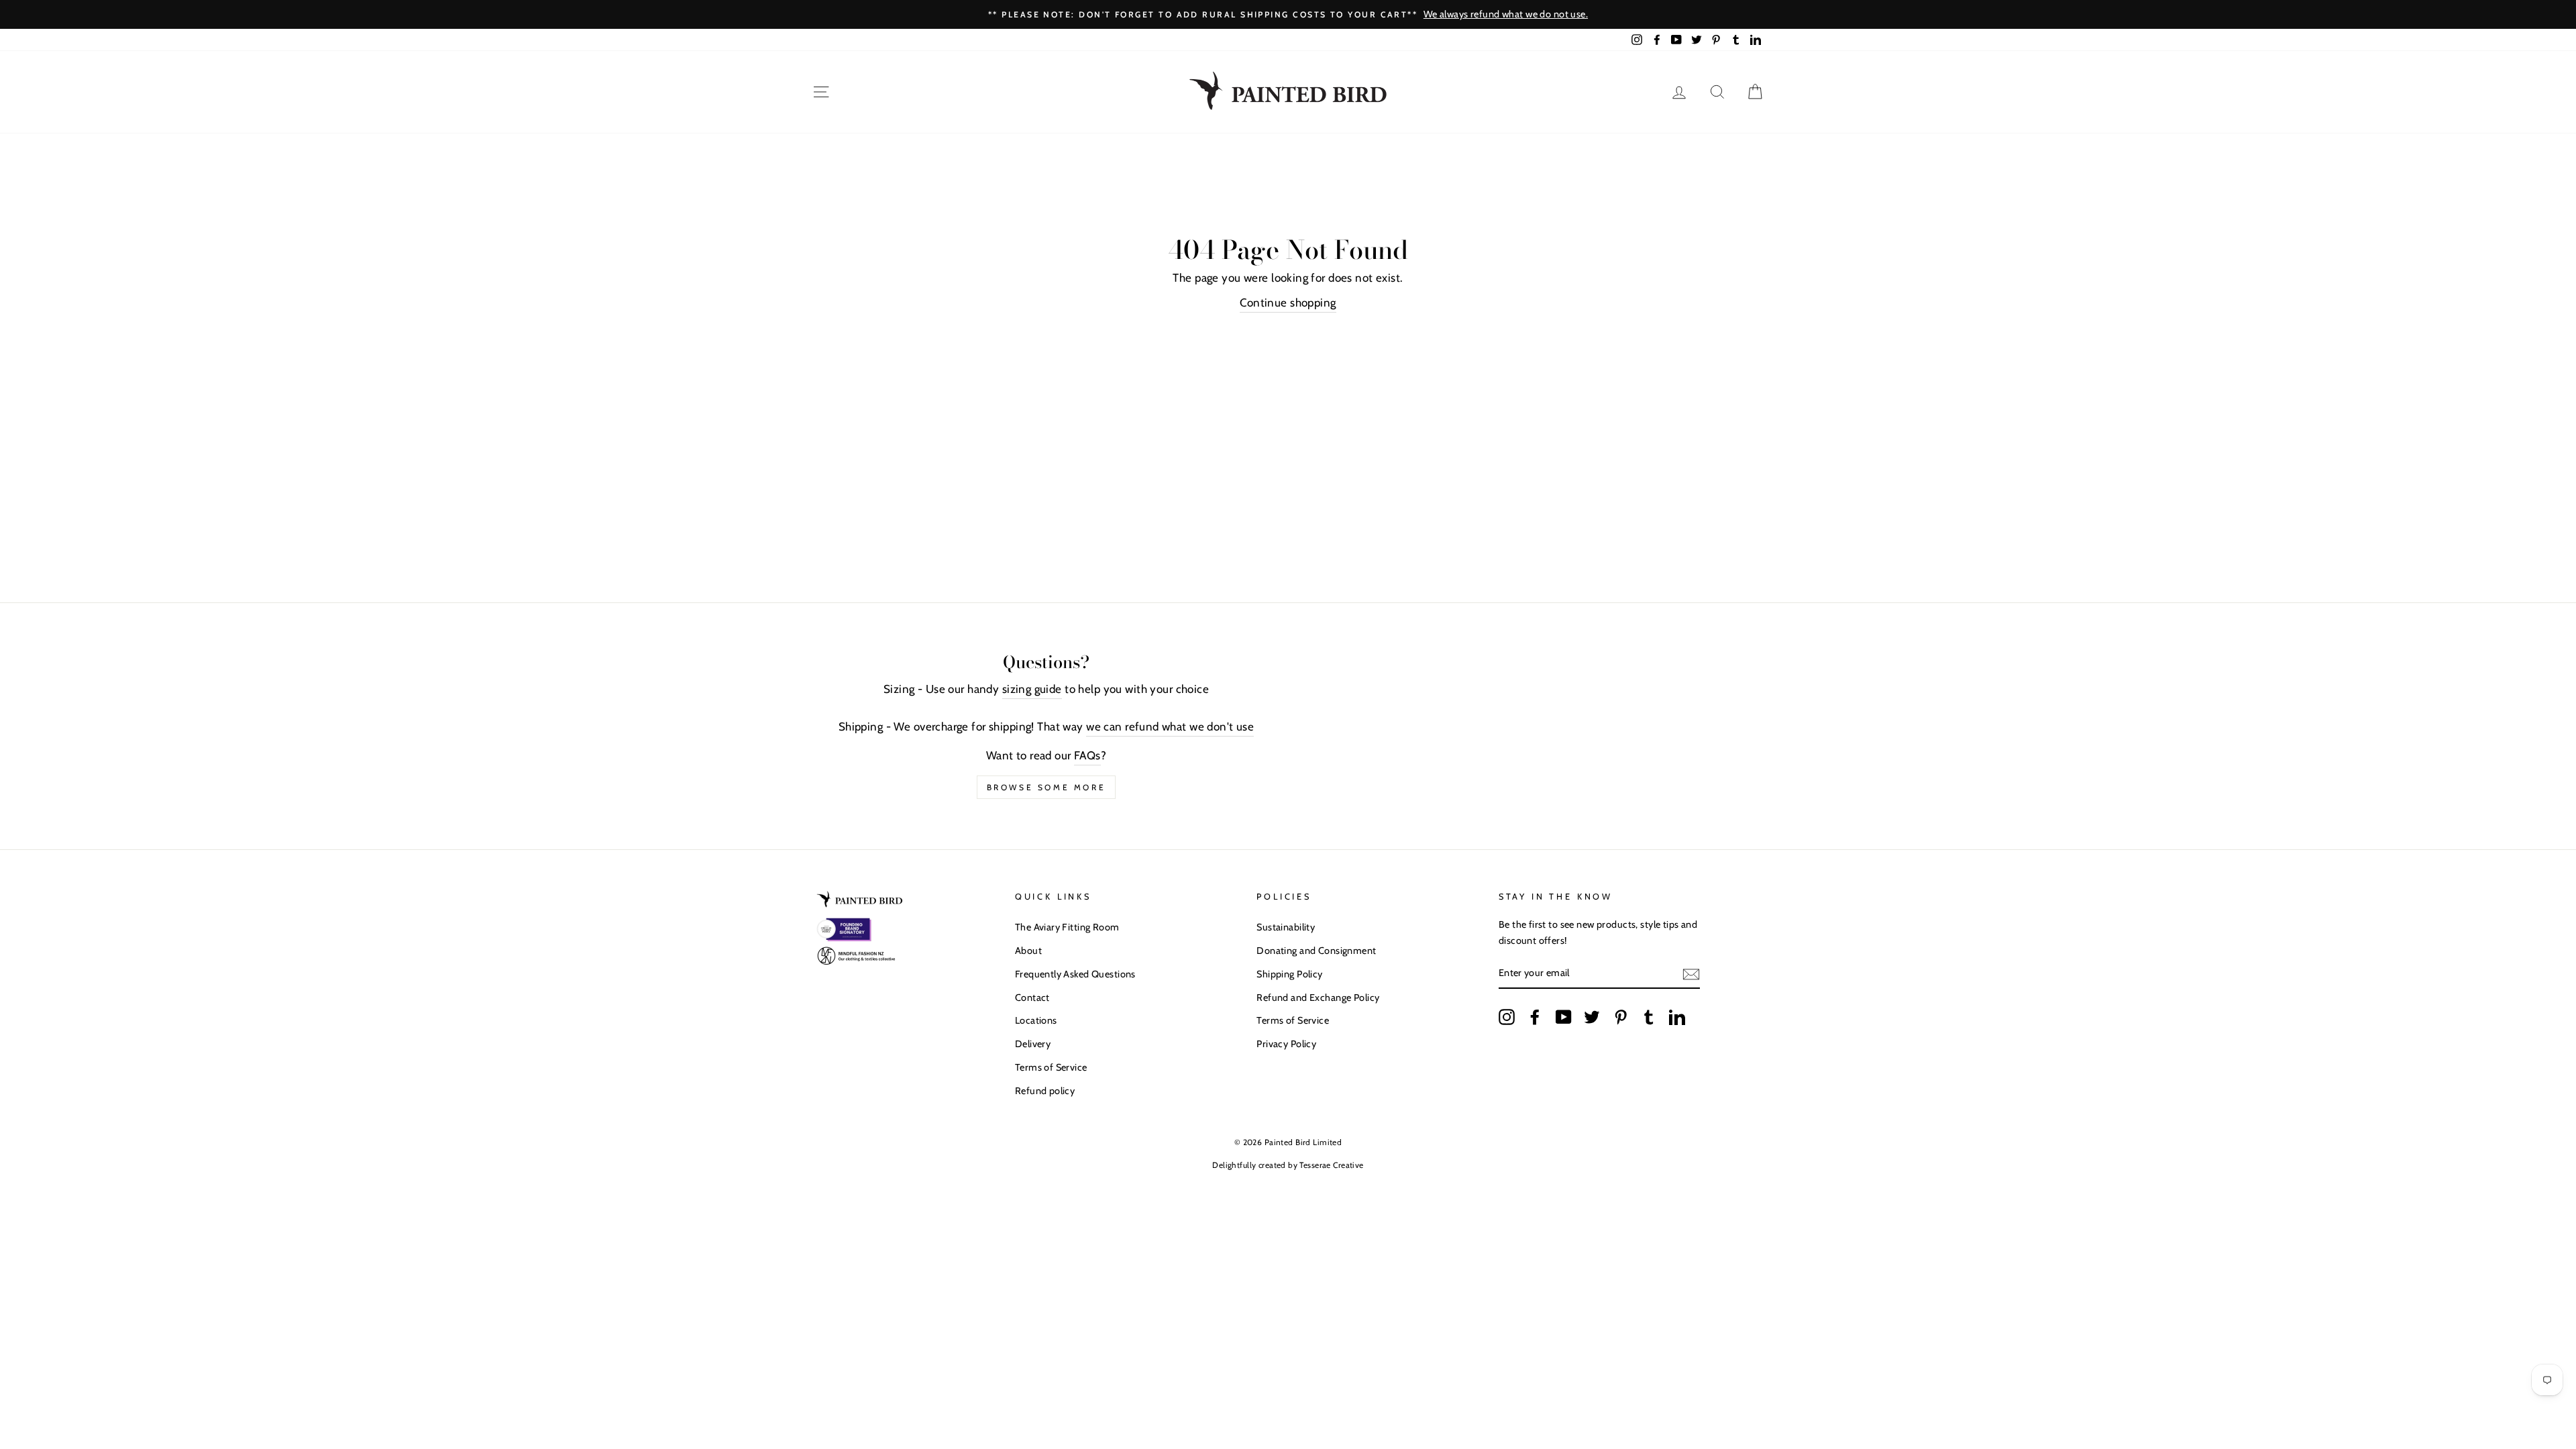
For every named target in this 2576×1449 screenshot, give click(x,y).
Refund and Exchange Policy (1318, 998)
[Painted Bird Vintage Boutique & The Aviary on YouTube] (1564, 1017)
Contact (1032, 998)
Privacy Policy (1286, 1044)
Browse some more (1046, 787)
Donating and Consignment (1316, 951)
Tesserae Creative (1331, 1165)
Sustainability (1286, 927)
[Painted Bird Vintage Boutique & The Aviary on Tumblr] (1649, 1017)
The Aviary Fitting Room (1067, 927)
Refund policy (1045, 1091)
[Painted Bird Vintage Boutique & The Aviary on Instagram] (1507, 1017)
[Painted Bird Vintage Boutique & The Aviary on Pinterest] (1621, 1017)
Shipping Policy (1289, 974)
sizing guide (1032, 689)
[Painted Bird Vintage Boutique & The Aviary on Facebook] (1535, 1017)
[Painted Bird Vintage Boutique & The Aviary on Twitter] (1592, 1017)
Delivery (1033, 1044)
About (1028, 951)
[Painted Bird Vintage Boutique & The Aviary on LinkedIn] (1677, 1017)
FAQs (1087, 755)
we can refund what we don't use (1170, 727)
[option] (1638, 14)
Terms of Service (1051, 1067)
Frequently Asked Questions (1075, 974)
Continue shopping (1288, 303)
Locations (1036, 1020)
